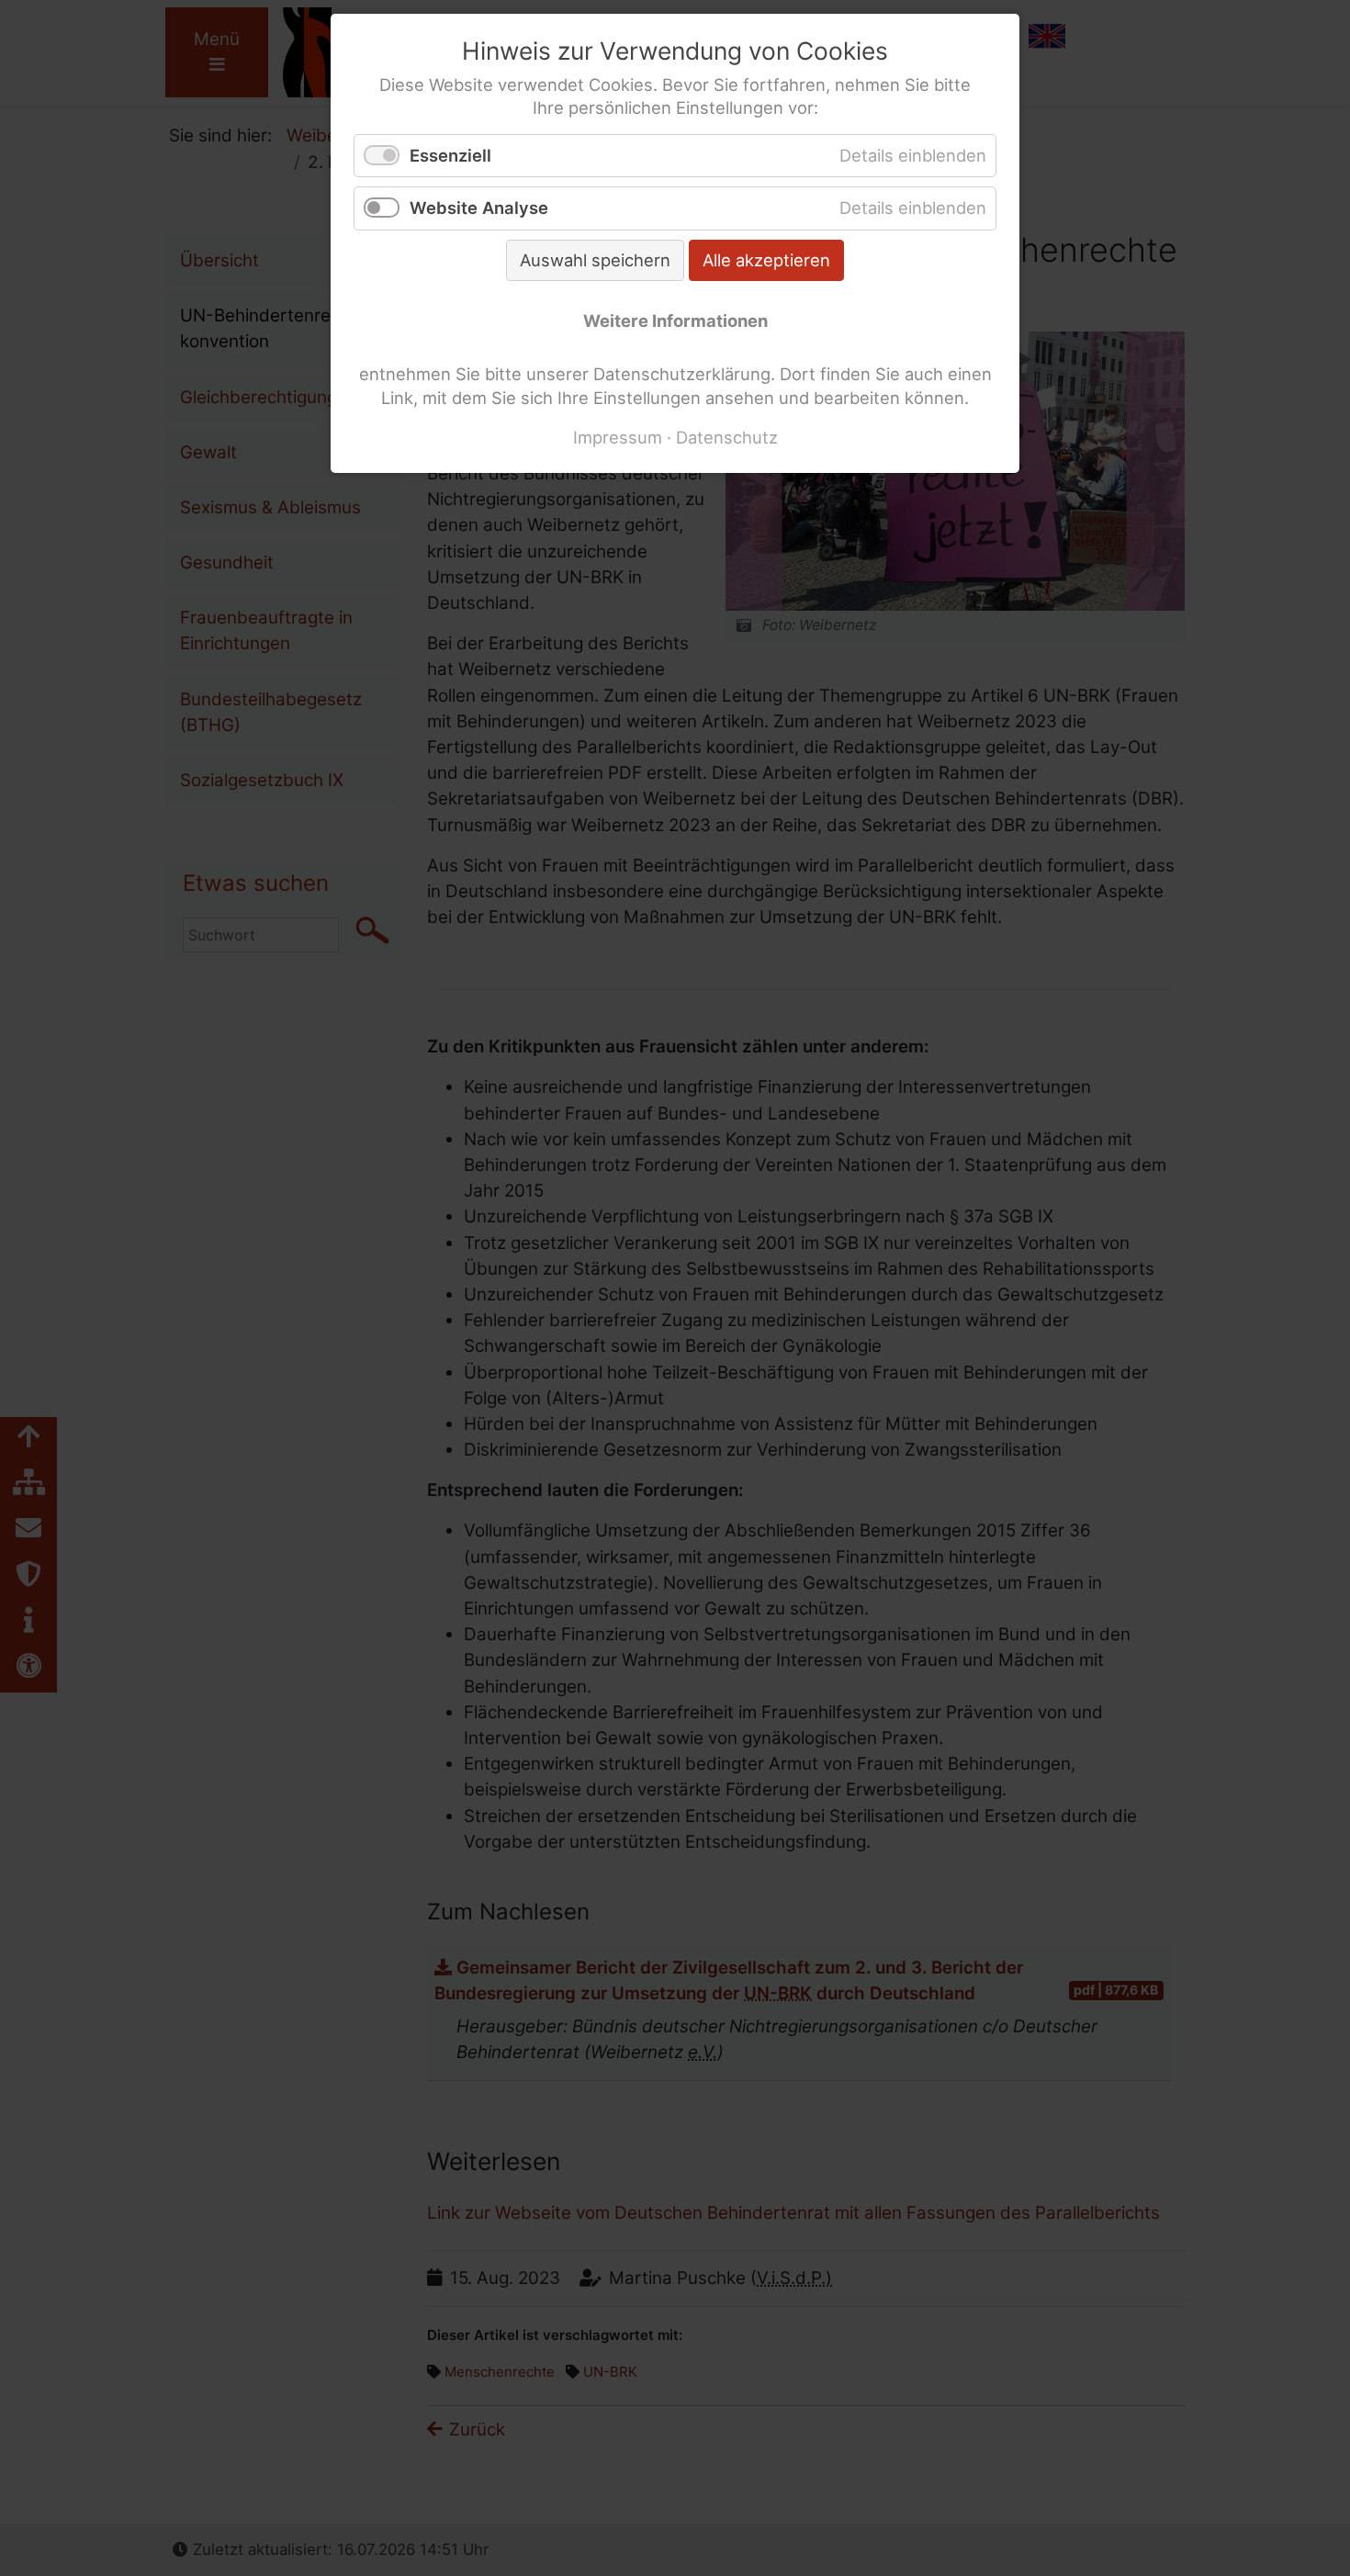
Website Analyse (479, 208)
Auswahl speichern (595, 260)
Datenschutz (727, 437)
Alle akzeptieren (766, 260)
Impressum (618, 437)
